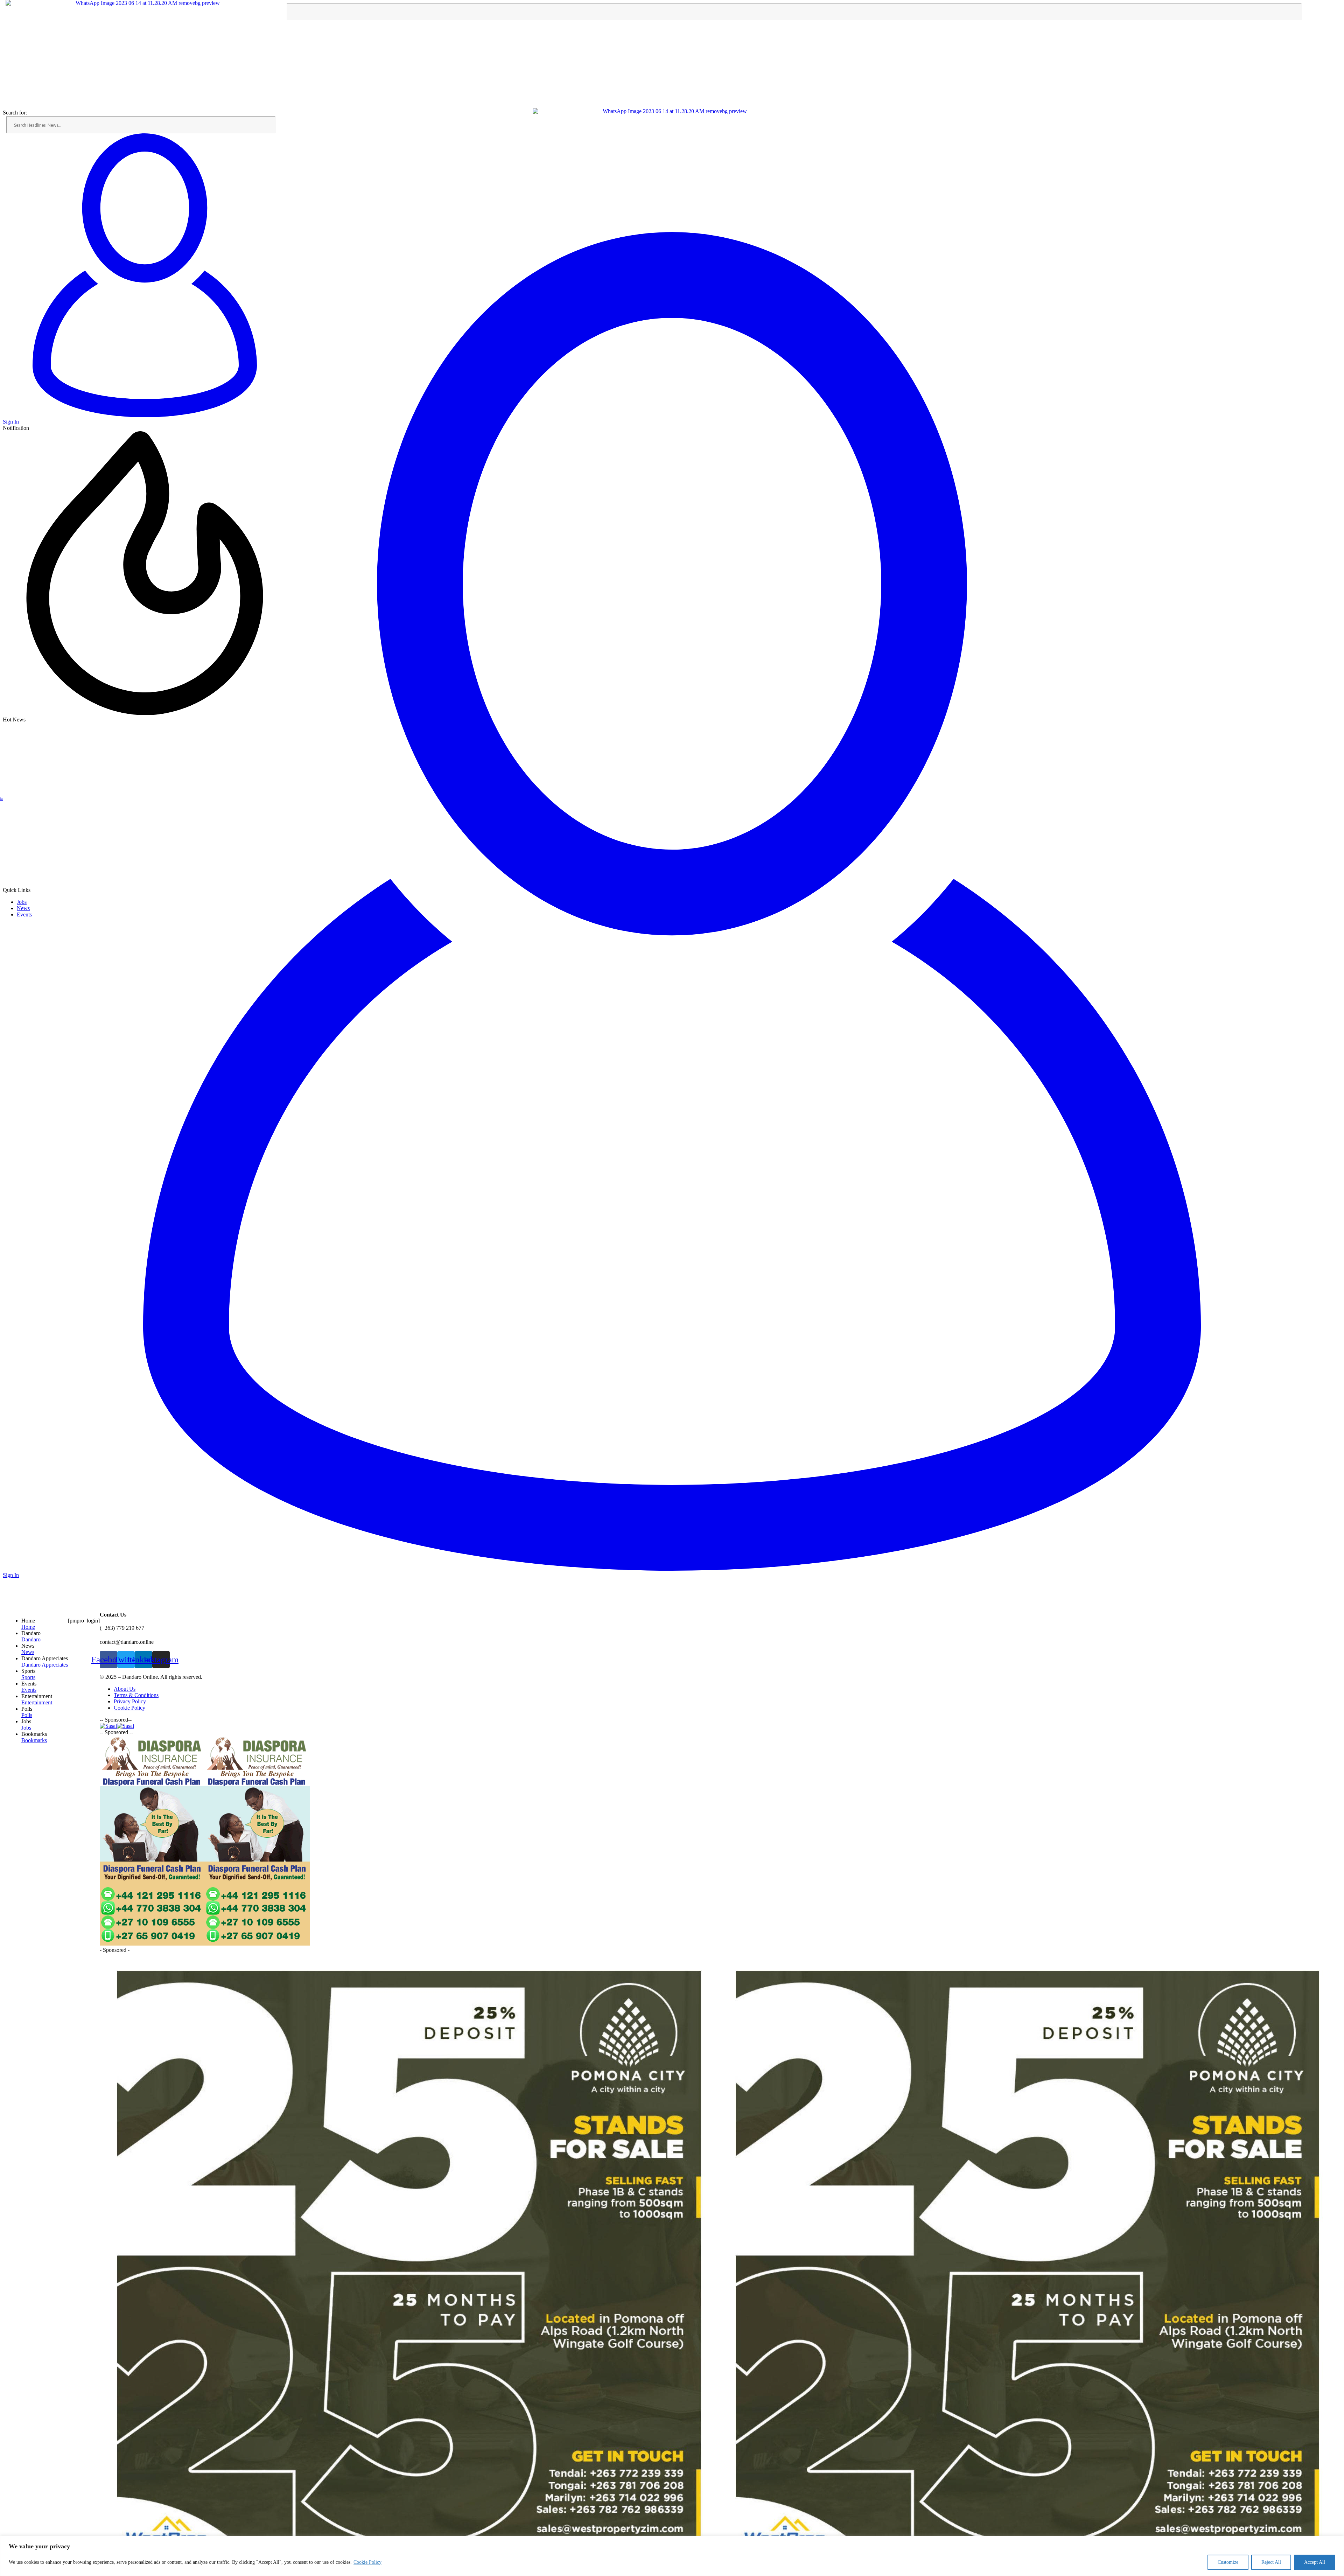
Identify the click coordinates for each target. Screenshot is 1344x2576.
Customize (1228, 2562)
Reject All (1271, 2562)
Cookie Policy (367, 2562)
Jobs (22, 902)
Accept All (1315, 2562)
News (23, 908)
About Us (125, 1689)
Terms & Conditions (136, 1695)
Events (24, 914)
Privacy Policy (130, 1701)
